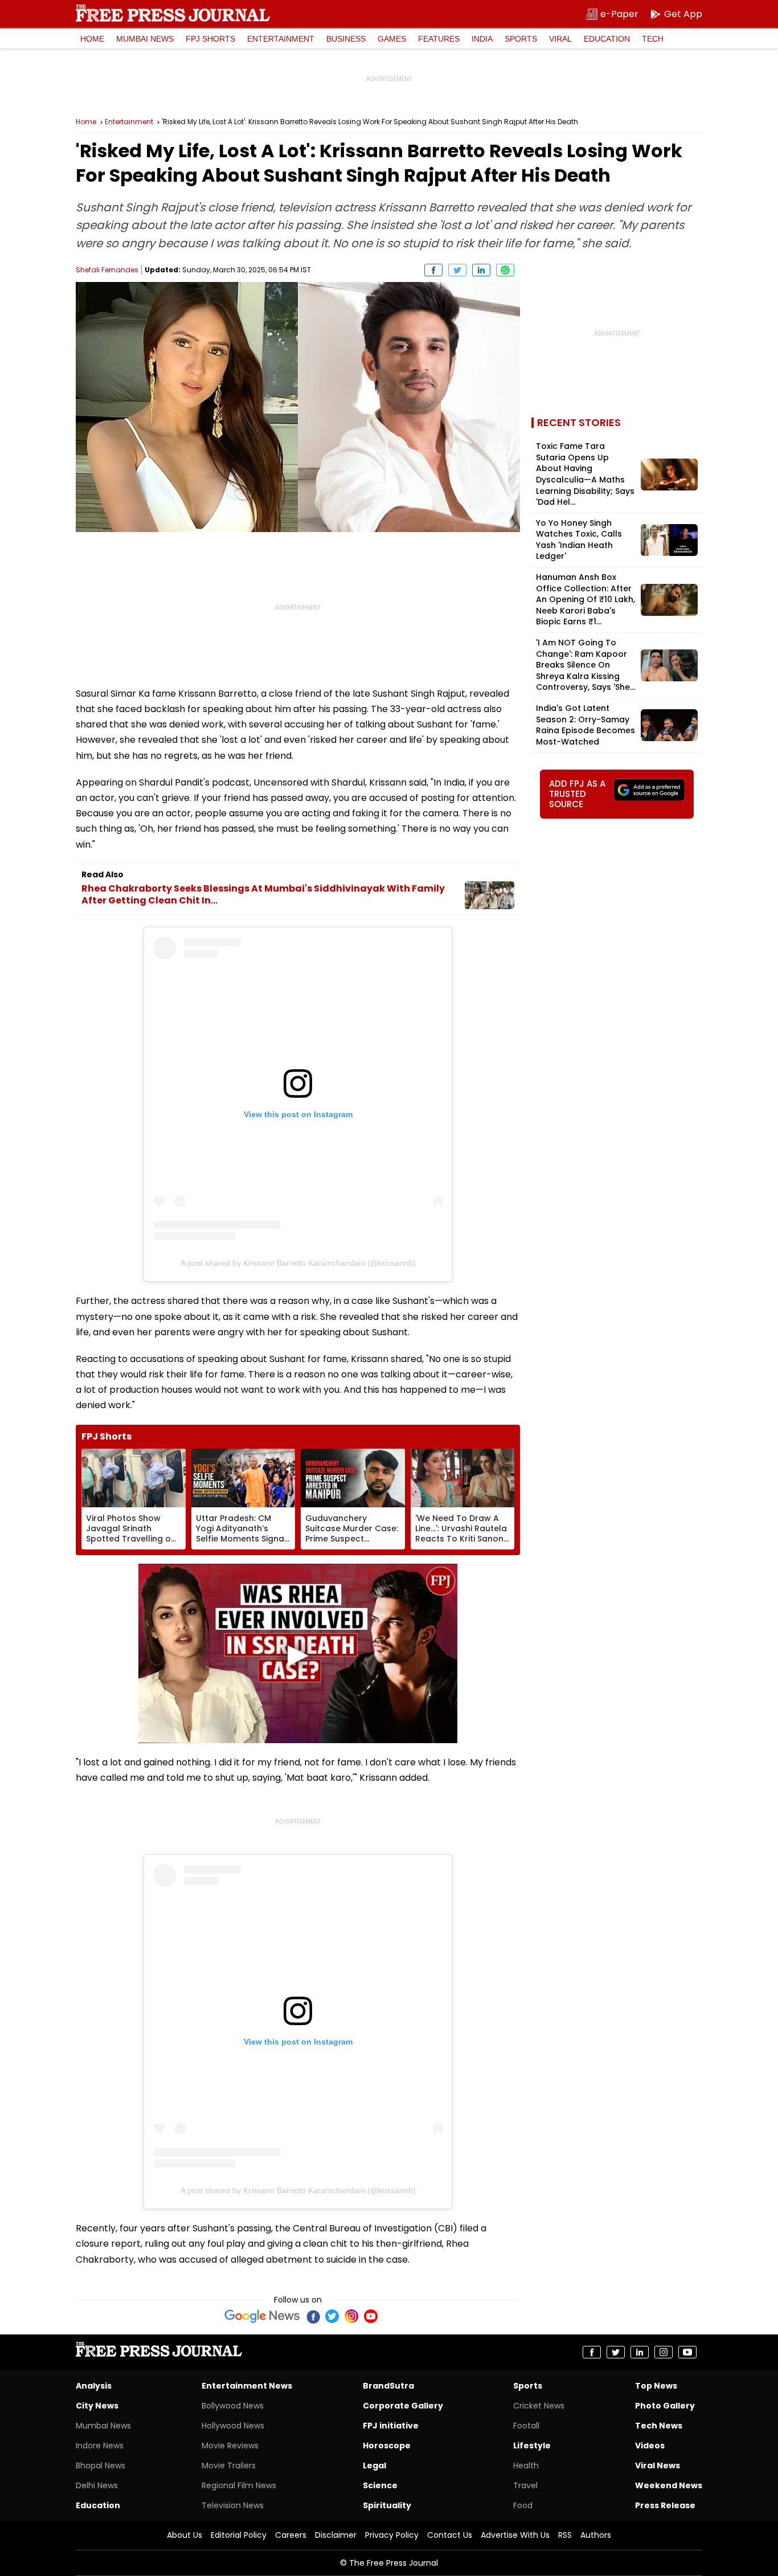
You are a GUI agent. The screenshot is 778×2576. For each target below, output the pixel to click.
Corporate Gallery (403, 2406)
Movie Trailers (229, 2465)
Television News (233, 2505)
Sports (521, 39)
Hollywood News (233, 2426)
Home (92, 39)
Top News (656, 2386)
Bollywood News (233, 2406)
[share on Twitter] (457, 270)
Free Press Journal (173, 13)
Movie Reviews (230, 2446)
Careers (291, 2535)
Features (439, 39)
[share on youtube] (687, 2352)
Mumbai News (145, 39)
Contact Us (450, 2535)
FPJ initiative (391, 2426)
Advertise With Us (515, 2535)
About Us (185, 2535)
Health (526, 2465)
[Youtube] (371, 2316)
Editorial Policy (239, 2535)
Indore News (100, 2446)
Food (523, 2505)
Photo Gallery (665, 2406)
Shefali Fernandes (107, 270)
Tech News (659, 2426)
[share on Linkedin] (481, 270)
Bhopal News (101, 2465)
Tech (653, 39)
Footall (526, 2426)
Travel (525, 2485)
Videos (650, 2446)
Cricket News (539, 2406)
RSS (565, 2535)
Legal (374, 2465)
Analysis (94, 2386)
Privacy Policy (392, 2535)
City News (97, 2406)
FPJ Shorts (210, 39)
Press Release (665, 2505)
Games (392, 39)
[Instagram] (351, 2316)
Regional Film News (239, 2485)
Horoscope (387, 2446)
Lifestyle (532, 2446)
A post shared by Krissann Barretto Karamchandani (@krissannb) (298, 1263)
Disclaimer (336, 2535)
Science (380, 2485)
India (482, 39)
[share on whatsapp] (505, 270)
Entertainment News (247, 2386)
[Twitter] (332, 2316)
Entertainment (281, 39)
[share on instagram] (664, 2352)
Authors (596, 2535)
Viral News (658, 2465)
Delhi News (97, 2485)
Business (346, 39)
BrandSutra (388, 2386)
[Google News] (262, 2316)
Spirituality (387, 2505)
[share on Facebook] (433, 270)
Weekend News (669, 2485)
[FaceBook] (313, 2316)
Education (607, 39)
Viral (560, 39)
